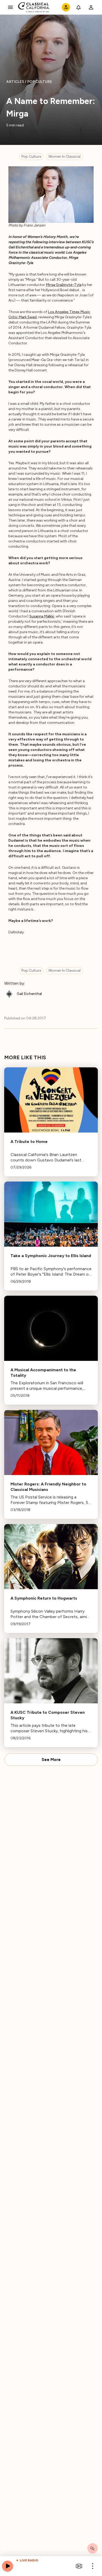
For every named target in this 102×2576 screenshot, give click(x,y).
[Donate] (66, 7)
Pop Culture (31, 157)
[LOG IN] (91, 7)
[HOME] (34, 7)
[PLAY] (8, 2566)
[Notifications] (78, 7)
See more (51, 1760)
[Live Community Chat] (93, 2548)
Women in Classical (64, 157)
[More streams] (79, 2566)
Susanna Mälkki (42, 616)
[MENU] (10, 7)
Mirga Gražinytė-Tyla (64, 285)
